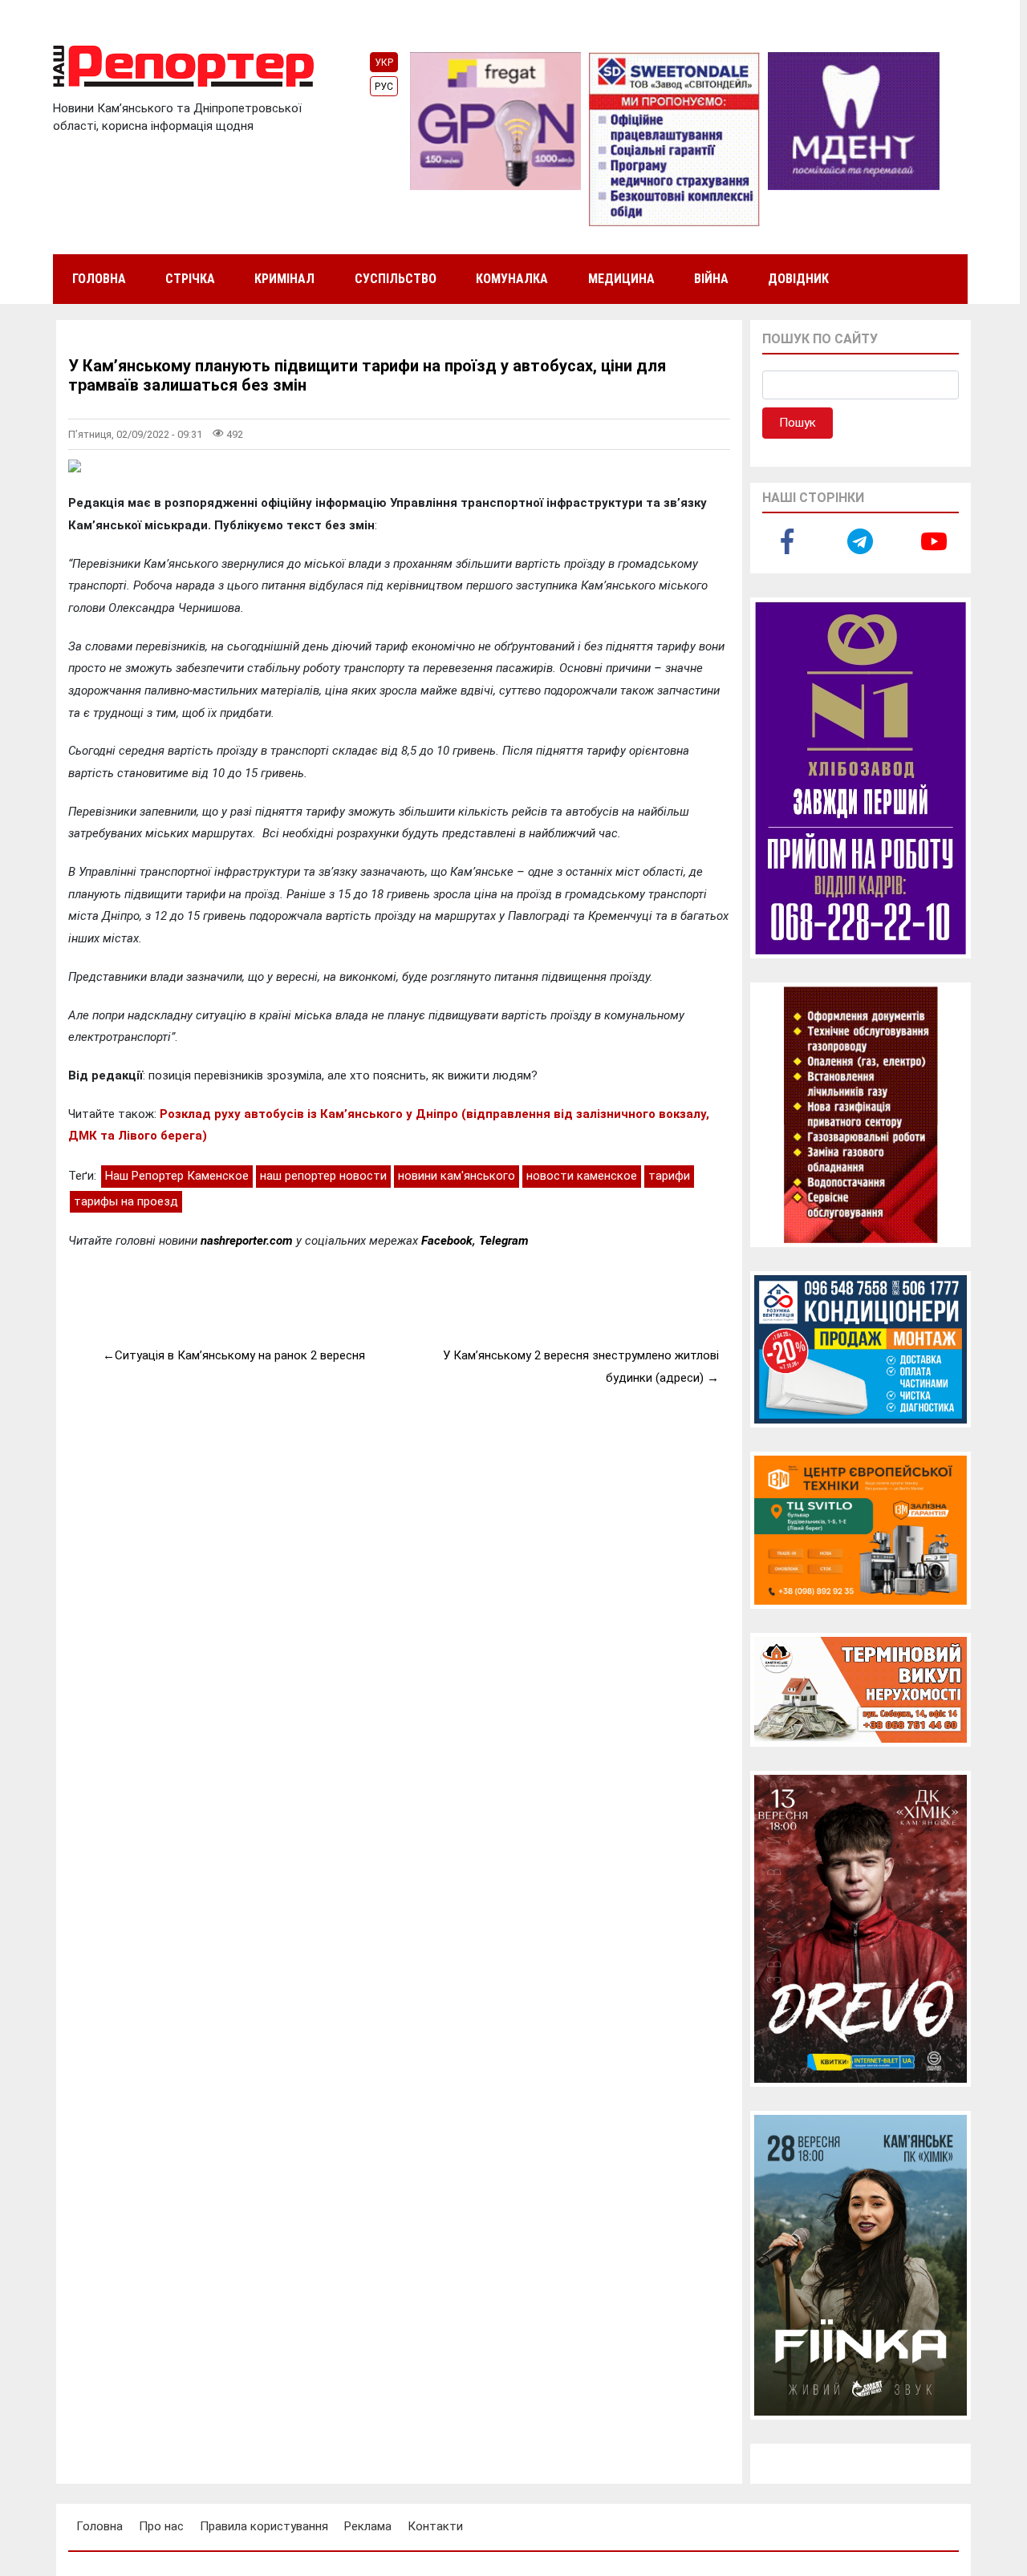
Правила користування (264, 2526)
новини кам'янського (457, 1176)
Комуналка (512, 279)
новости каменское (582, 1176)
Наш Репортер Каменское (177, 1176)
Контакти (435, 2526)
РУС (384, 87)
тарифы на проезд (126, 1201)
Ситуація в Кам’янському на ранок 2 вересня (240, 1355)
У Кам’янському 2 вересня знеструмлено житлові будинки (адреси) (581, 1367)
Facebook (447, 1241)
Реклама (368, 2526)
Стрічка (190, 279)
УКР (384, 63)
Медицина (621, 279)
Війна (711, 279)
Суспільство (396, 279)
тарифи (669, 1176)
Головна (99, 279)
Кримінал (284, 279)
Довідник (798, 279)
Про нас (161, 2526)
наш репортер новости (323, 1176)
